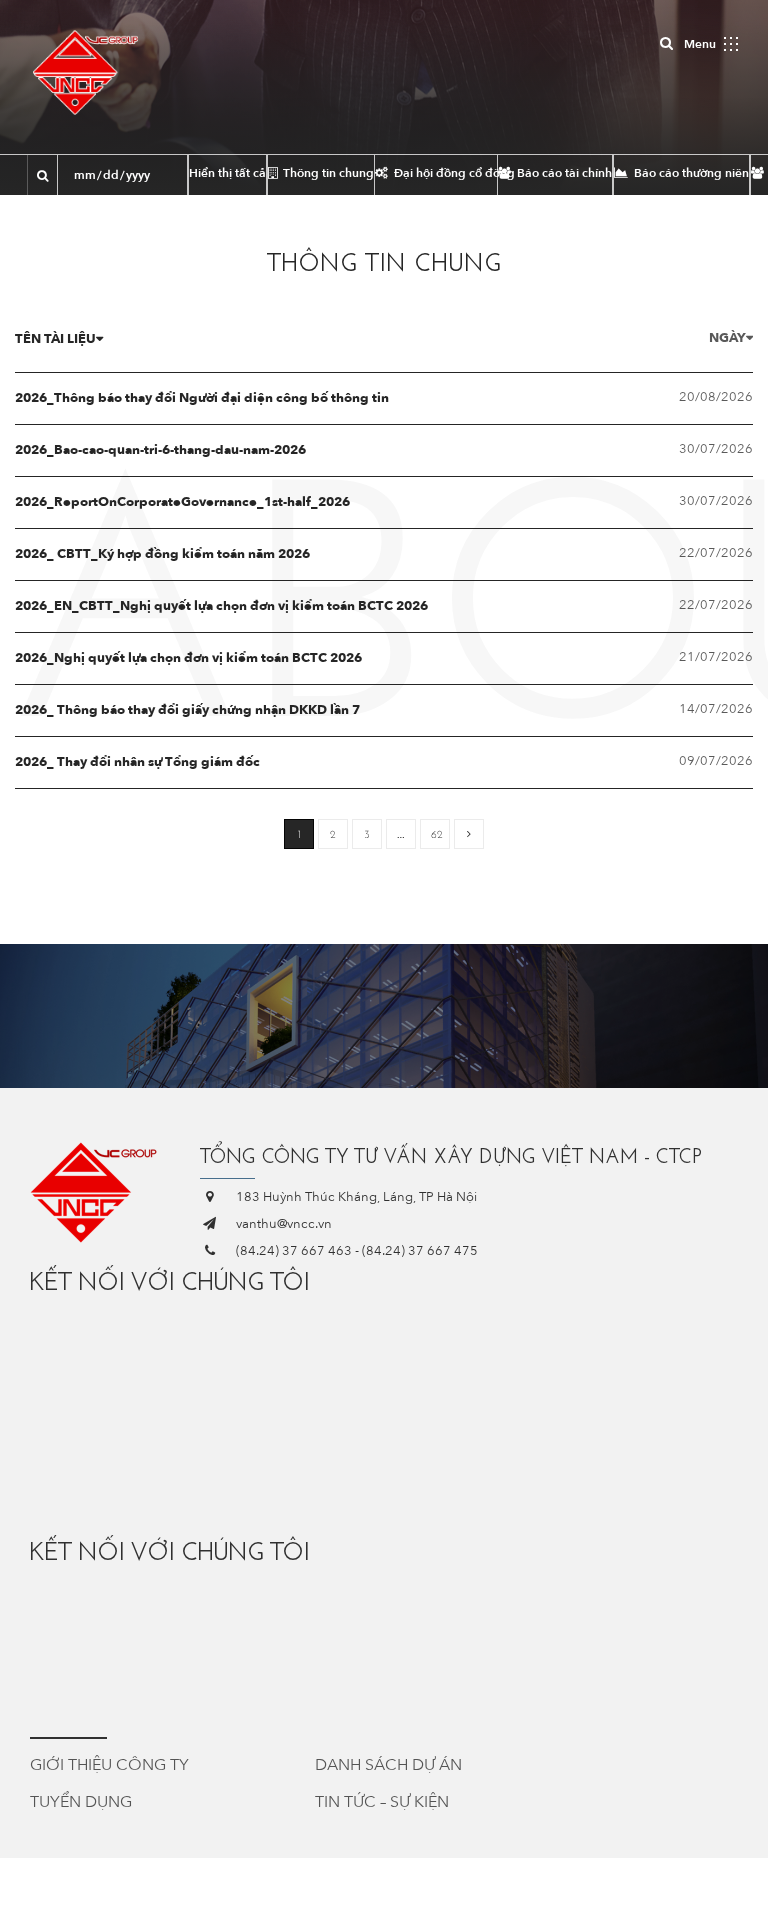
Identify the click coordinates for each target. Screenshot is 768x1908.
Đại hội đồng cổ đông (444, 173)
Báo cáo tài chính (563, 173)
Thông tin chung (327, 173)
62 (437, 834)
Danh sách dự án (388, 1765)
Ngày (727, 338)
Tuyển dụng (81, 1802)
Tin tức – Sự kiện (382, 1802)
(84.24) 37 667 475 (420, 1251)
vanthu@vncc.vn (284, 1224)
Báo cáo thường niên (690, 173)
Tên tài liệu (55, 339)
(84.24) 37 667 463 (294, 1251)
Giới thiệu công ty (109, 1765)
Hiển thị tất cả (227, 173)
